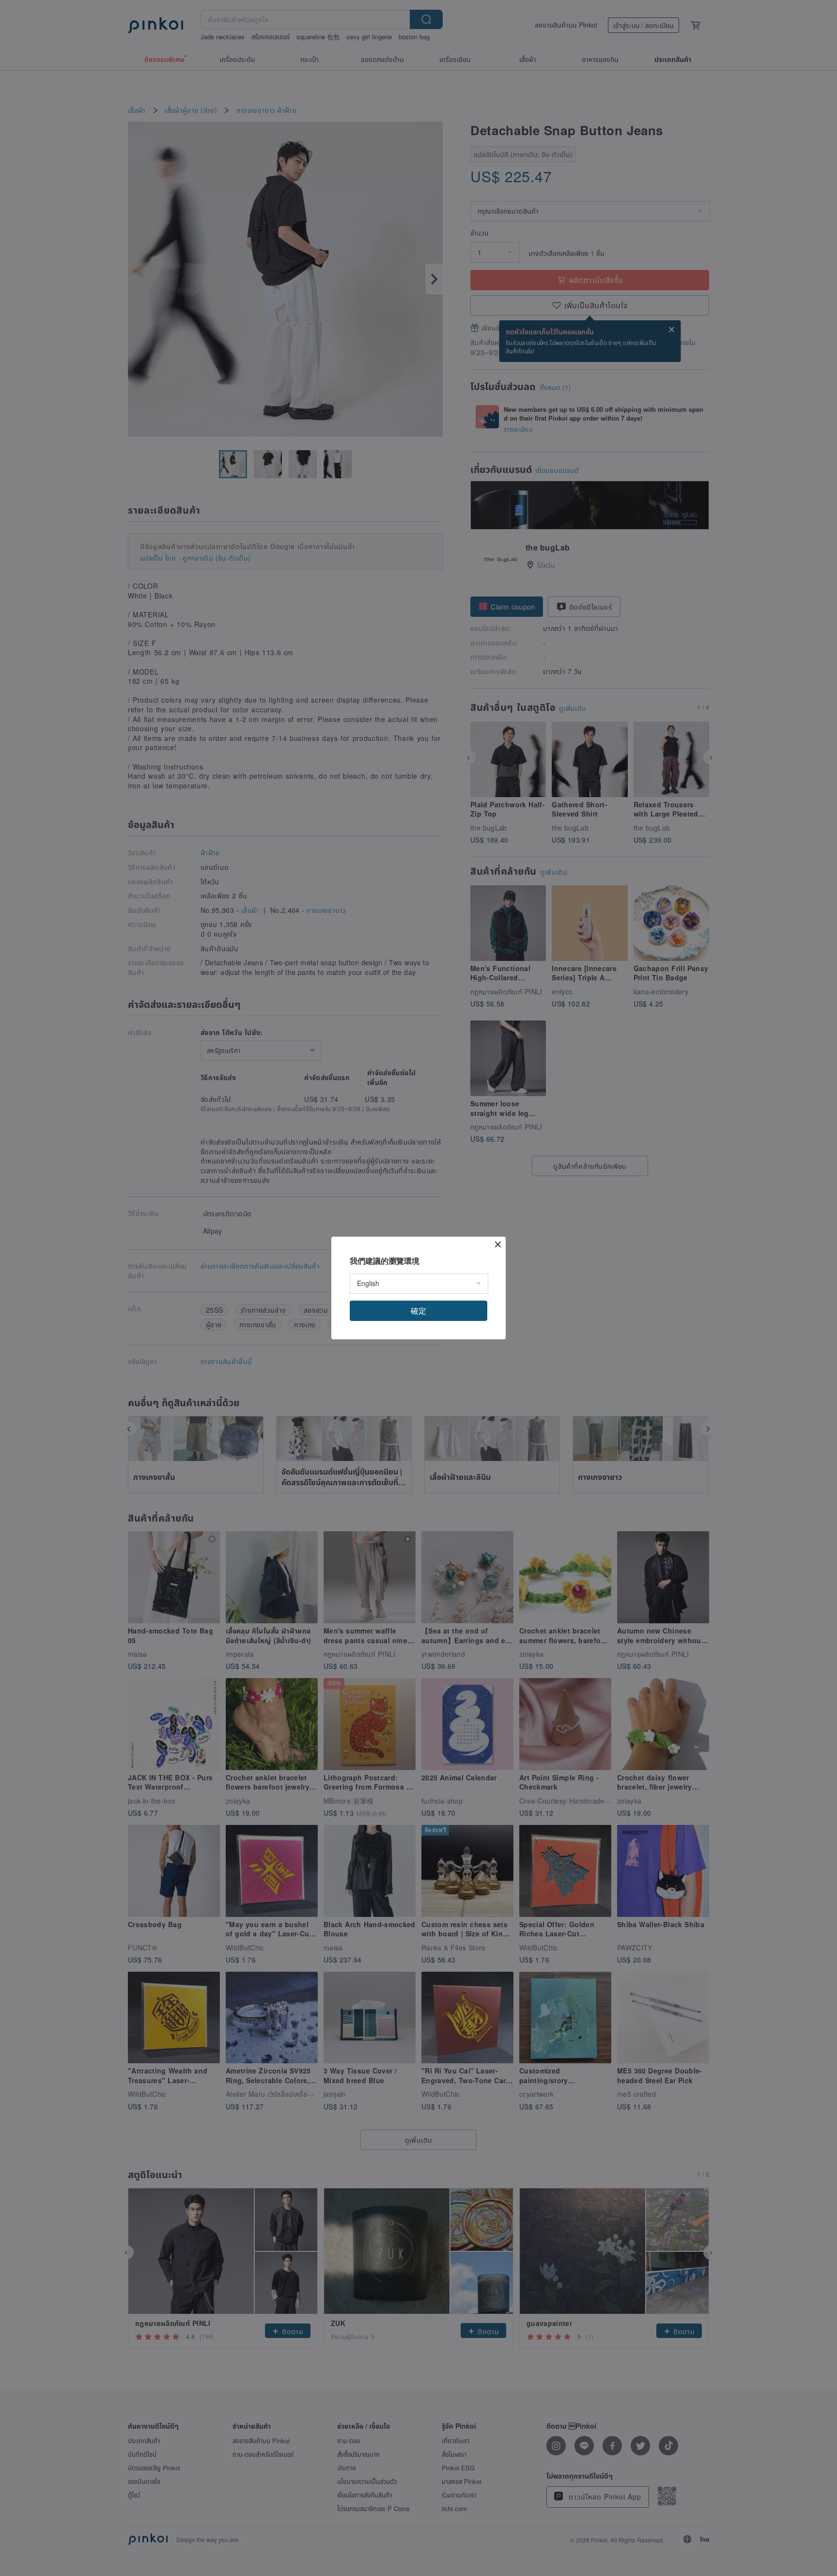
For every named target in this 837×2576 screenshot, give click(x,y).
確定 (418, 1311)
